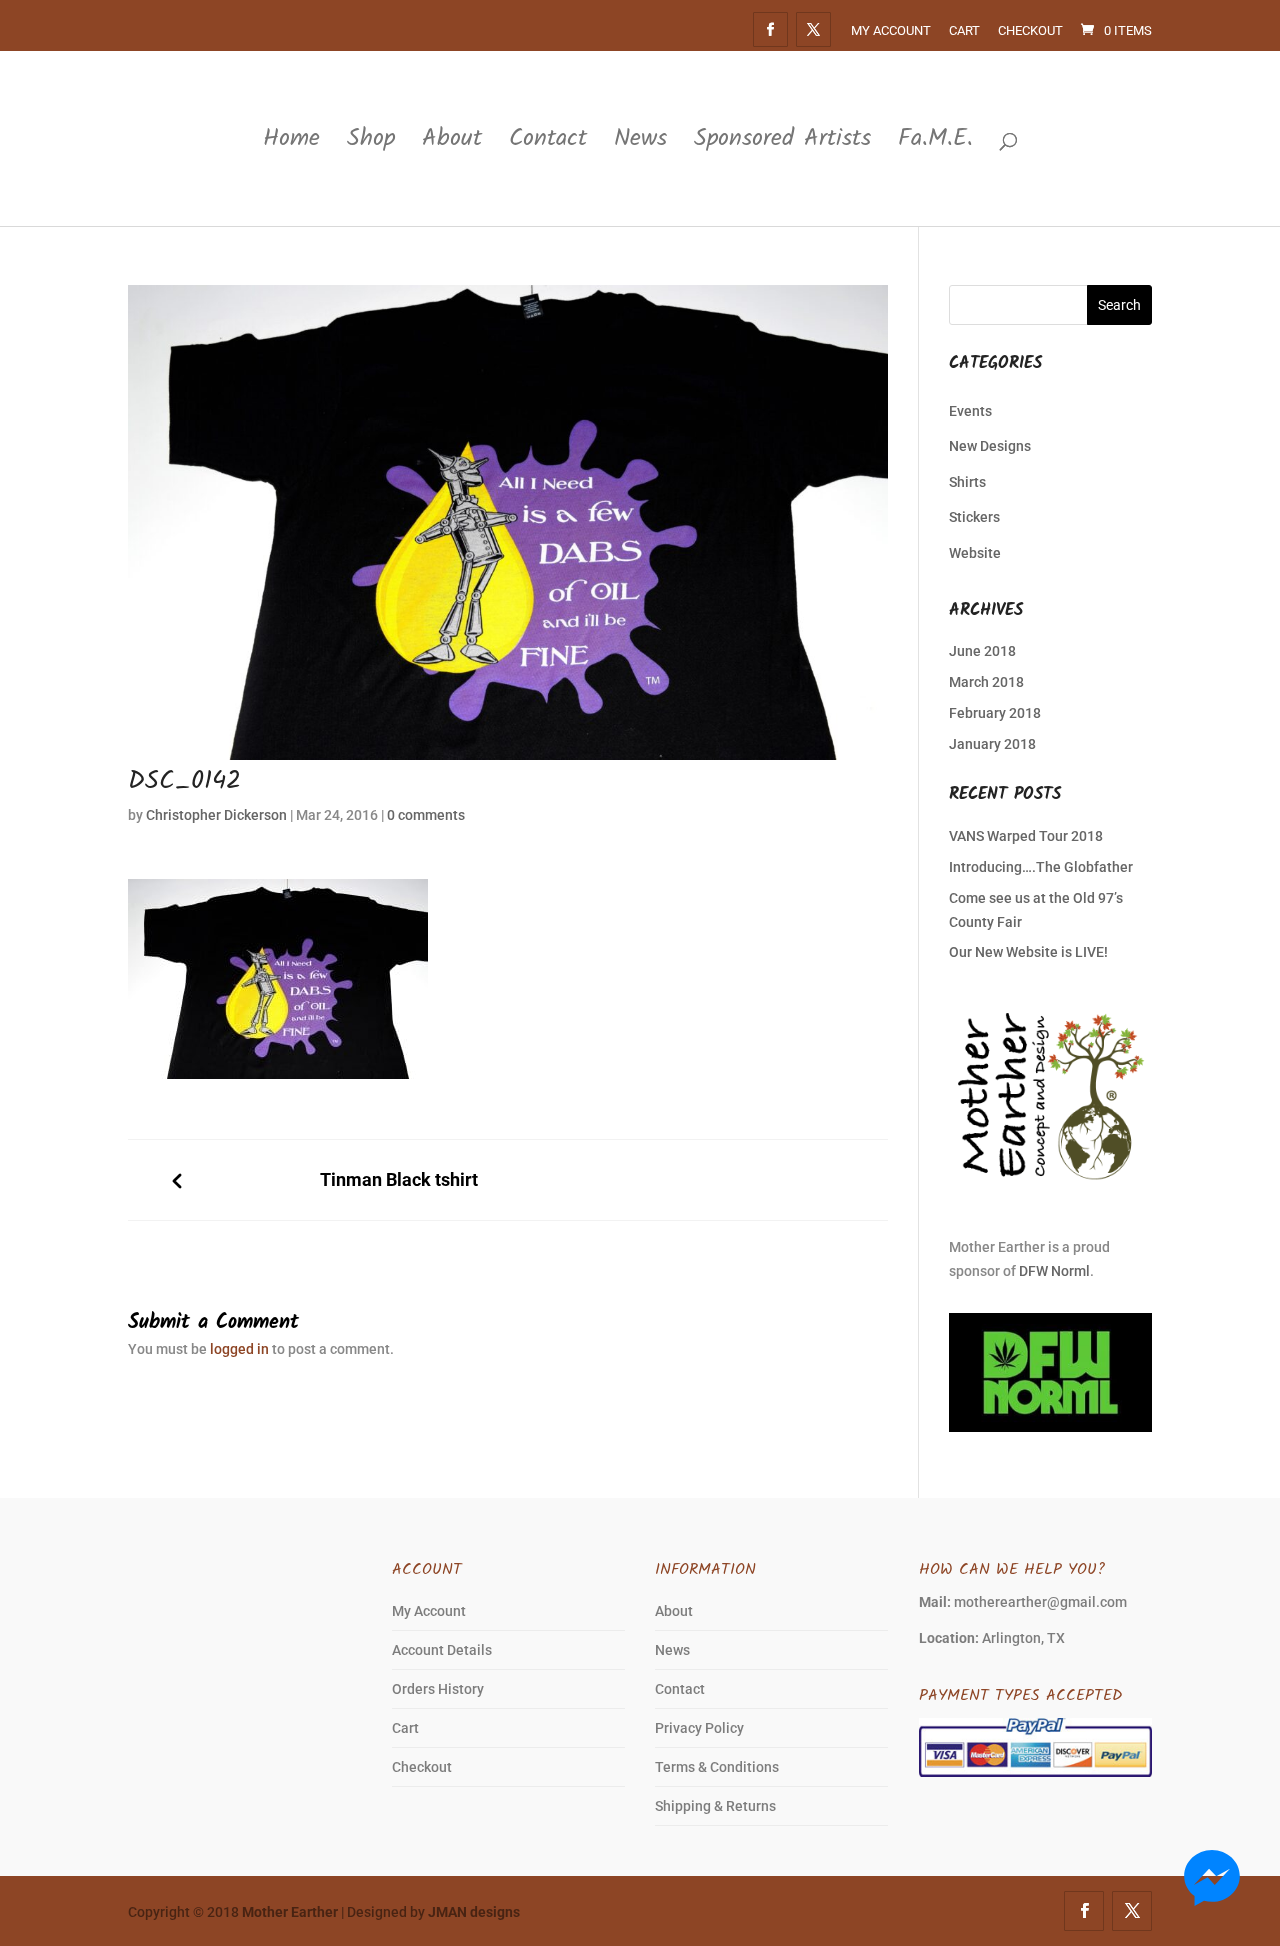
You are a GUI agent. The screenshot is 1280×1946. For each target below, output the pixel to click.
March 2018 (986, 682)
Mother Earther (290, 1912)
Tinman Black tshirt (399, 1180)
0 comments (426, 815)
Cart (964, 30)
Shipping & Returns (715, 1806)
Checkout (1030, 30)
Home (291, 142)
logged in (239, 1349)
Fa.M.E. (935, 142)
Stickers (974, 517)
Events (970, 411)
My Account (429, 1611)
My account (891, 30)
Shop (371, 142)
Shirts (967, 482)
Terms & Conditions (717, 1767)
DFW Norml (1054, 1271)
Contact (548, 142)
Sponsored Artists (782, 142)
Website (975, 553)
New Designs (990, 446)
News (640, 142)
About (452, 142)
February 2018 (995, 713)
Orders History (438, 1689)
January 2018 (992, 744)
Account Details (442, 1650)
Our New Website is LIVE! (1028, 952)
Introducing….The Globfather (1041, 867)
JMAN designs (474, 1912)
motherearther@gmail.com (1040, 1602)
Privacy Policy (699, 1728)
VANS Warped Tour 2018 (1026, 836)
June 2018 (982, 651)
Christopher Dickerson (216, 815)
